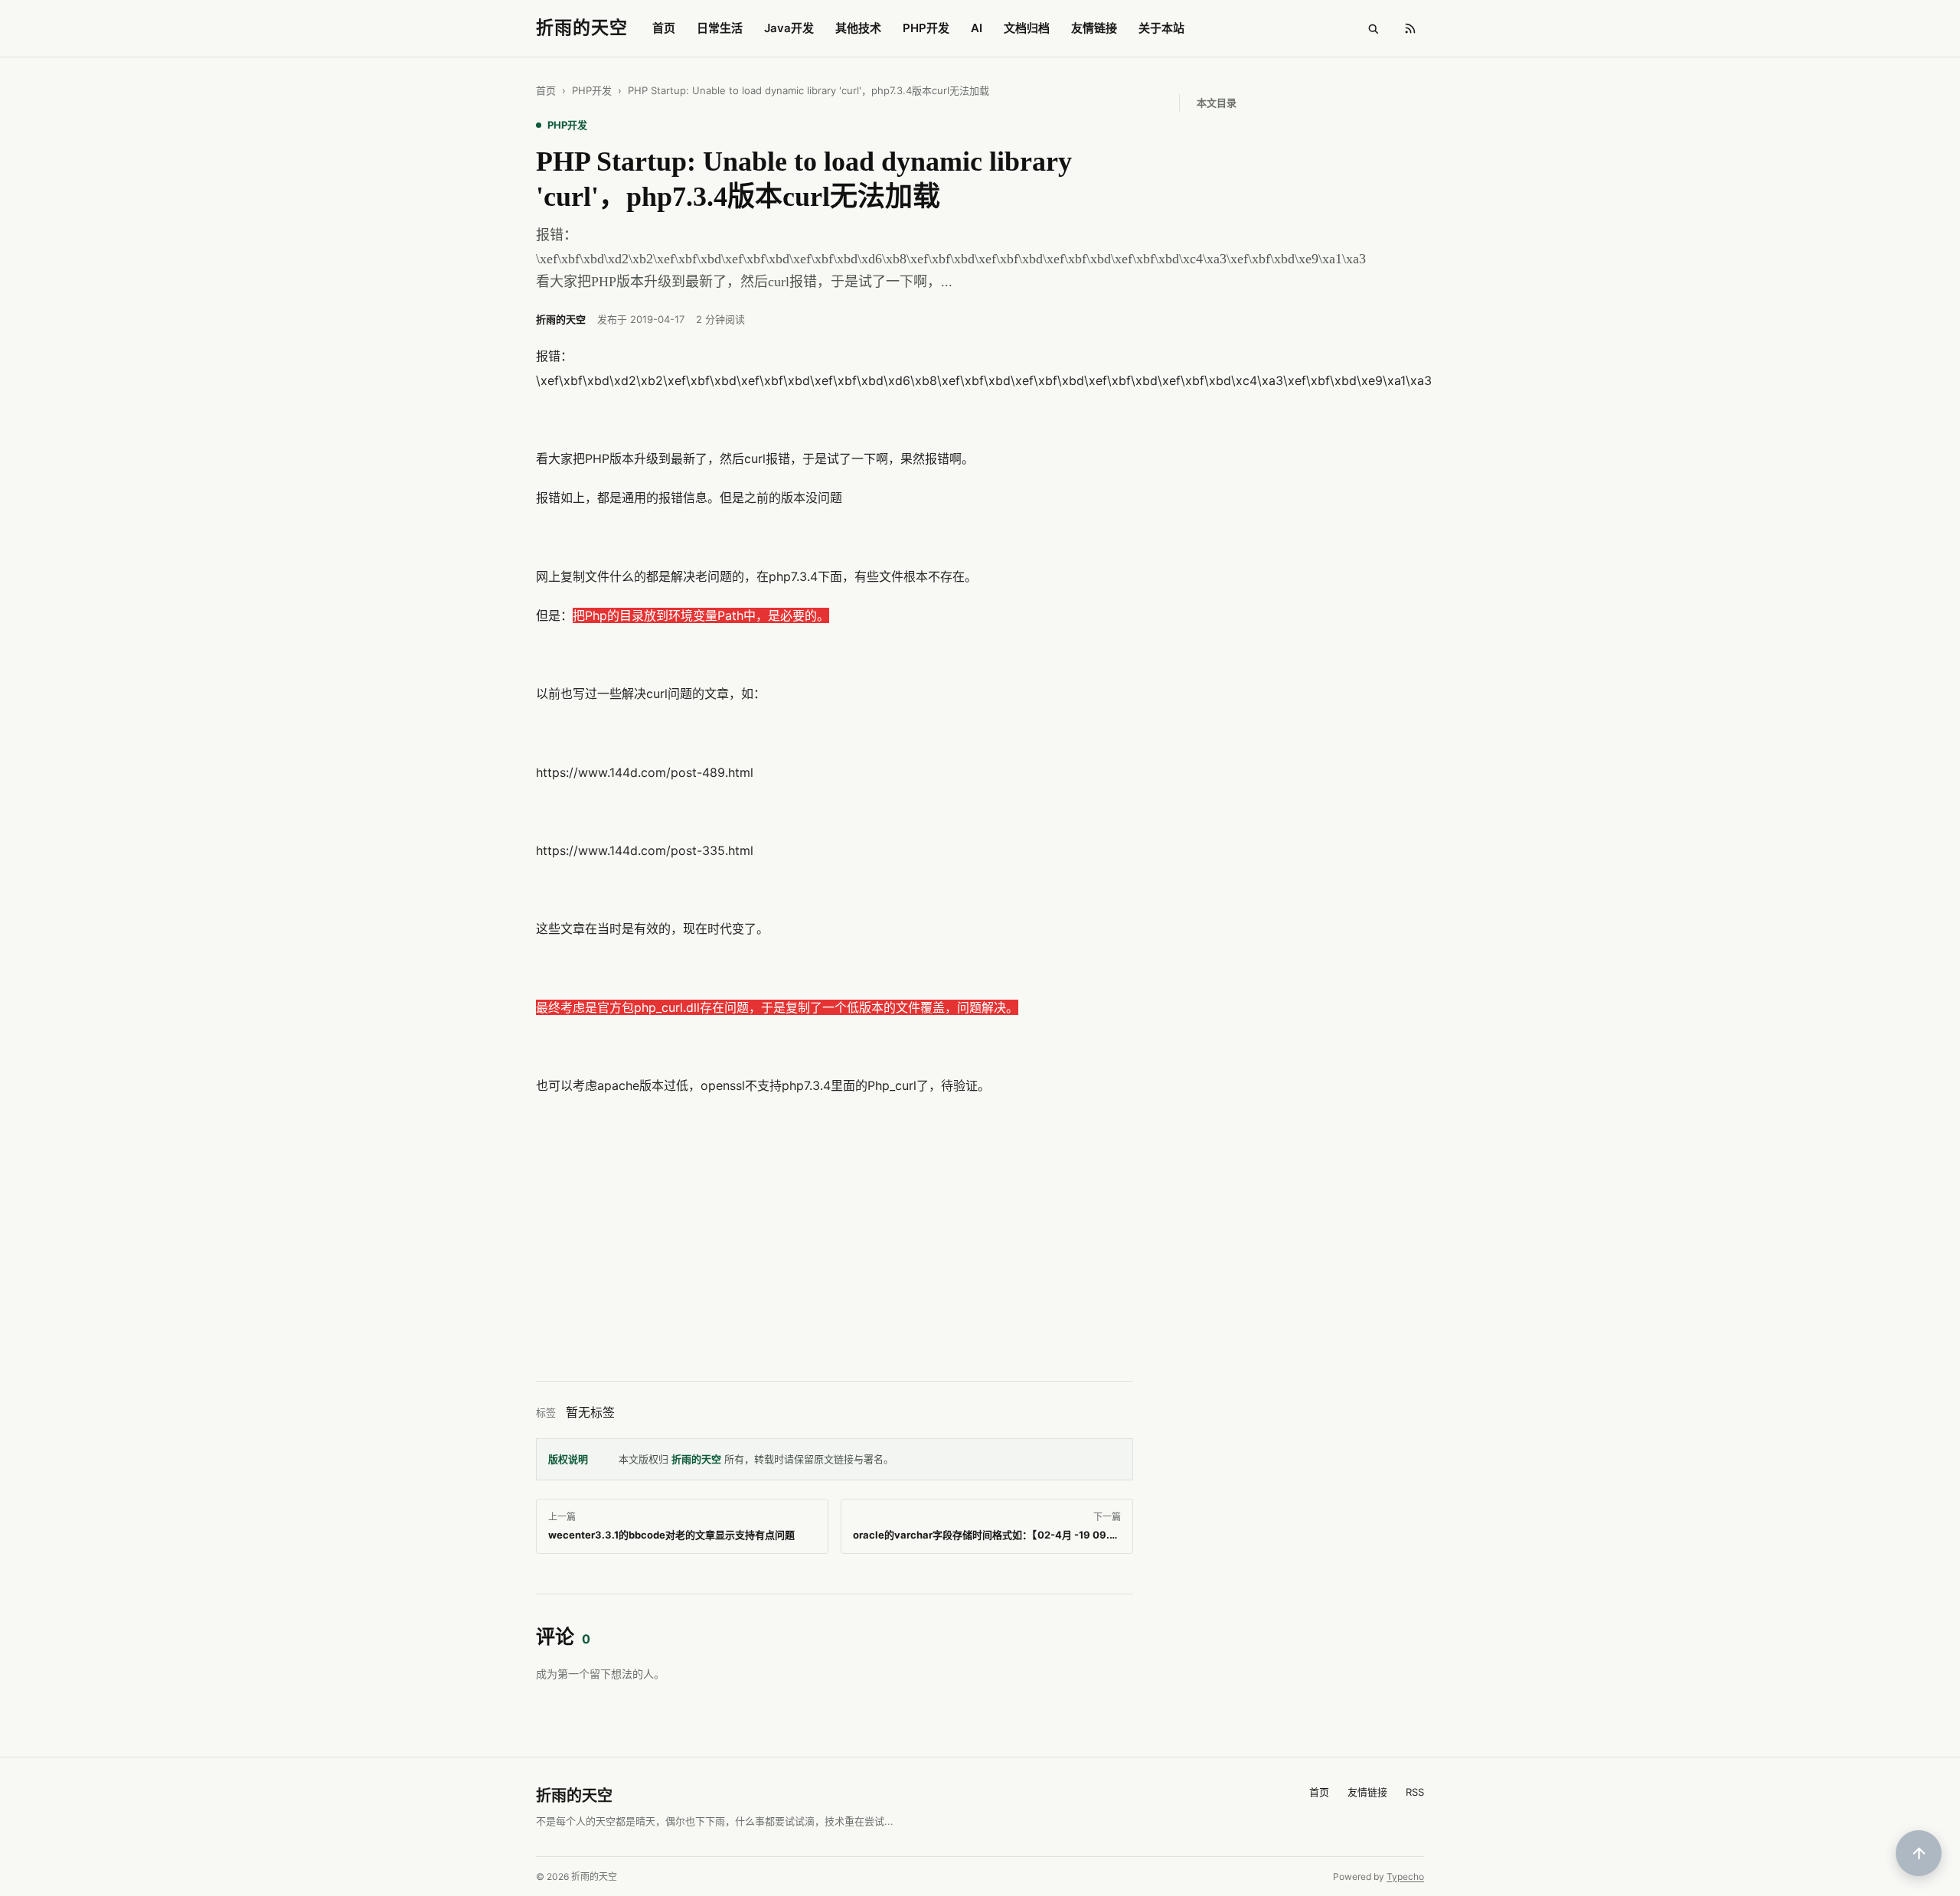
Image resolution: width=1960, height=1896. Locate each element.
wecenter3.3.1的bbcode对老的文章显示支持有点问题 (671, 1535)
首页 (664, 28)
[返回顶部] (1919, 1853)
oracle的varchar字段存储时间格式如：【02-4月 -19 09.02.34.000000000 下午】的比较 (1060, 1535)
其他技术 (858, 28)
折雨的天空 (696, 1459)
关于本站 (1161, 28)
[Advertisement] (835, 1249)
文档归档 (1027, 28)
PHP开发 (926, 28)
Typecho (1405, 1876)
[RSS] (1410, 28)
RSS (1415, 1792)
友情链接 (1094, 28)
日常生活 (720, 28)
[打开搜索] (1373, 28)
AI (977, 28)
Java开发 (789, 28)
